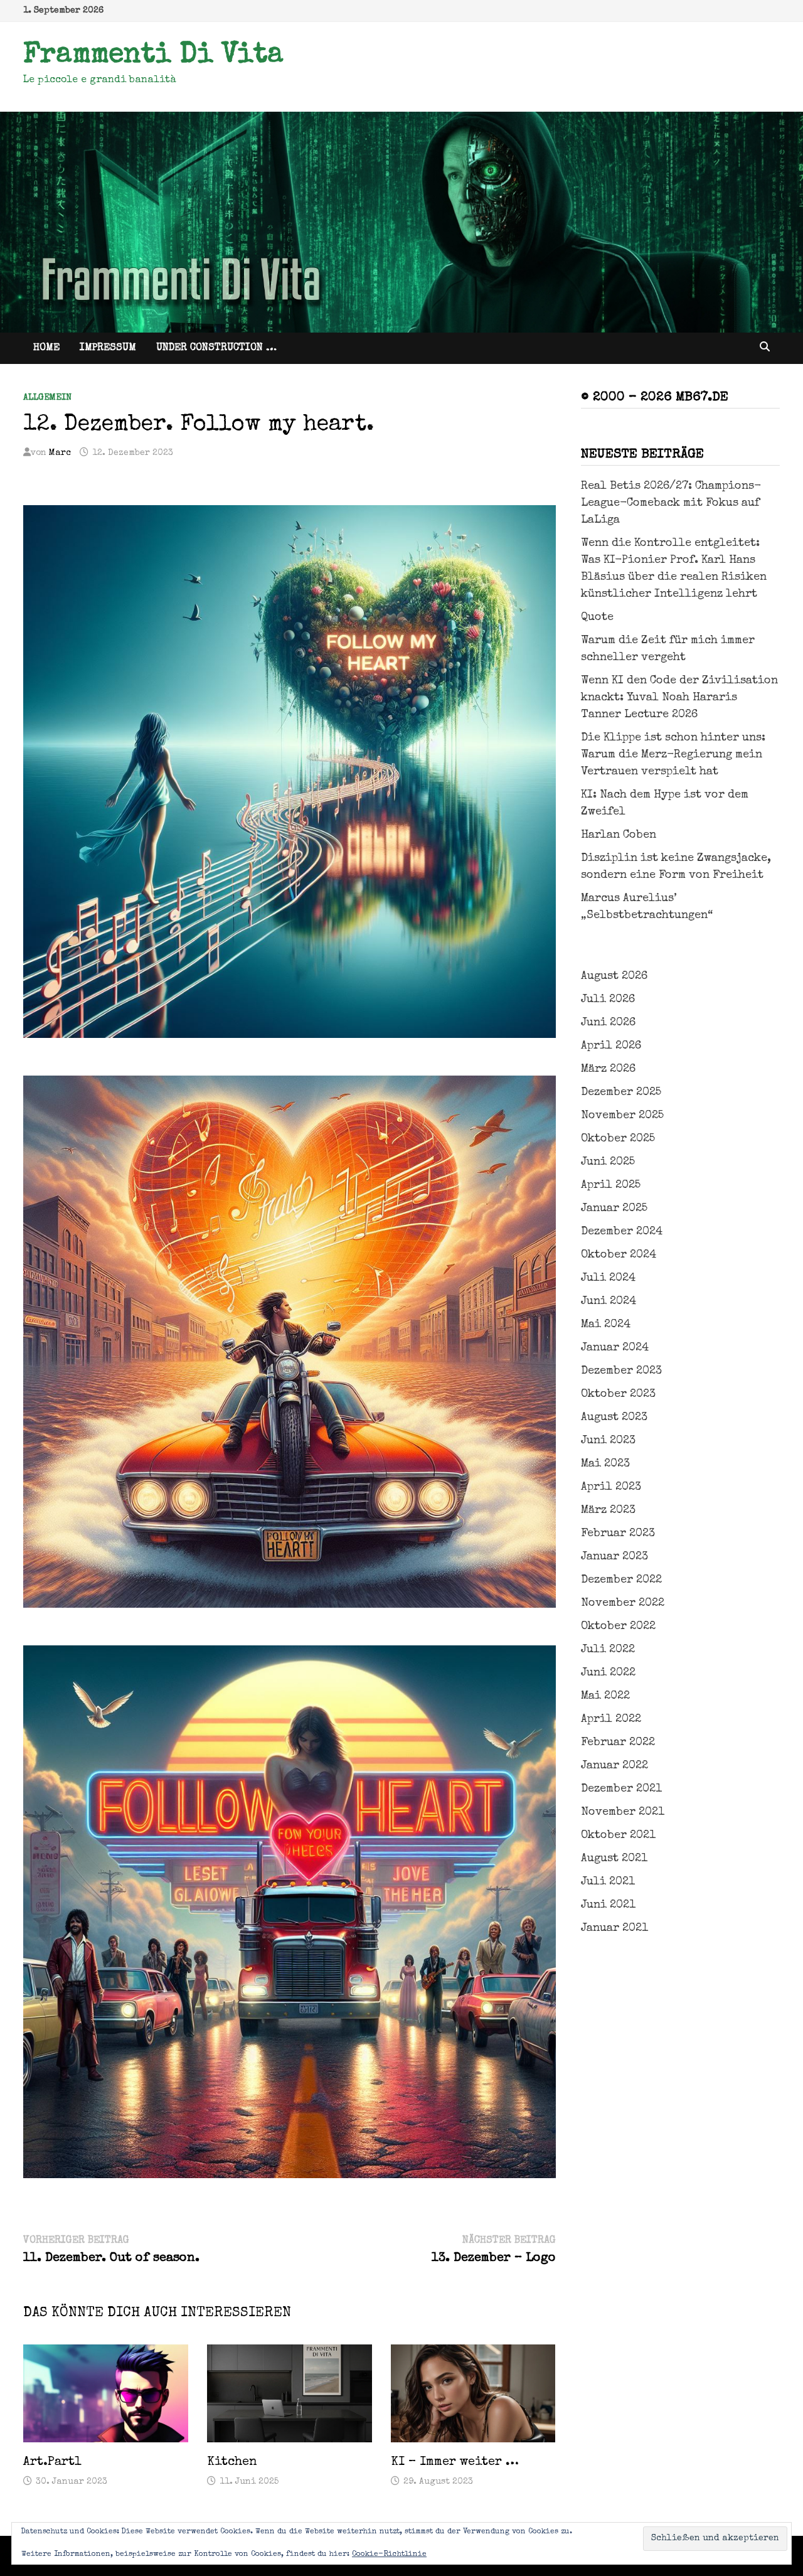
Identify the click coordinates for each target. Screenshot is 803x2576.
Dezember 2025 (621, 1093)
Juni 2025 (608, 1162)
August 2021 (614, 1859)
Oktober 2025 (618, 1139)
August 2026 (614, 976)
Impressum (108, 348)
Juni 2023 (608, 1441)
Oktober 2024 (619, 1255)
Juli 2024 (608, 1278)
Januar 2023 (614, 1557)
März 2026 (608, 1069)
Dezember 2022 (621, 1580)
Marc (60, 453)
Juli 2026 (608, 1000)
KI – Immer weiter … (455, 2462)
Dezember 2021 (621, 1789)
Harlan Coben (619, 835)
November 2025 (622, 1116)
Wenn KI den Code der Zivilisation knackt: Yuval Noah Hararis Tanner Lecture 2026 (679, 698)
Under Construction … (216, 348)
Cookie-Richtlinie (389, 2555)
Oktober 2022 (618, 1627)
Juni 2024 (609, 1301)
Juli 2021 (608, 1882)
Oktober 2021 (618, 1836)
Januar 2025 (614, 1209)
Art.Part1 (52, 2462)
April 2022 (611, 1719)
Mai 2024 (606, 1325)
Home (46, 348)
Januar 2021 (614, 1928)
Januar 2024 (615, 1348)
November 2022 (623, 1603)
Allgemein (47, 398)
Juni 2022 (608, 1673)
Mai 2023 (605, 1464)
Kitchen (232, 2462)
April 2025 (611, 1185)
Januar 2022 (614, 1766)
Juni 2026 (608, 1023)
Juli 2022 (608, 1650)
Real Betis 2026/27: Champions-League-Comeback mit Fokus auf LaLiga (671, 503)
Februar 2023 (618, 1534)
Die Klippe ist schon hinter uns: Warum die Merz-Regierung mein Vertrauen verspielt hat (673, 755)
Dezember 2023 (621, 1371)
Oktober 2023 (618, 1394)
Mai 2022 (605, 1696)
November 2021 (623, 1812)
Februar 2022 (618, 1743)
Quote (597, 617)
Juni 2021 (608, 1905)
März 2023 (608, 1510)
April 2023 (611, 1487)
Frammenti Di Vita (153, 56)
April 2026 (611, 1046)
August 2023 (614, 1418)
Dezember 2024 (622, 1232)
